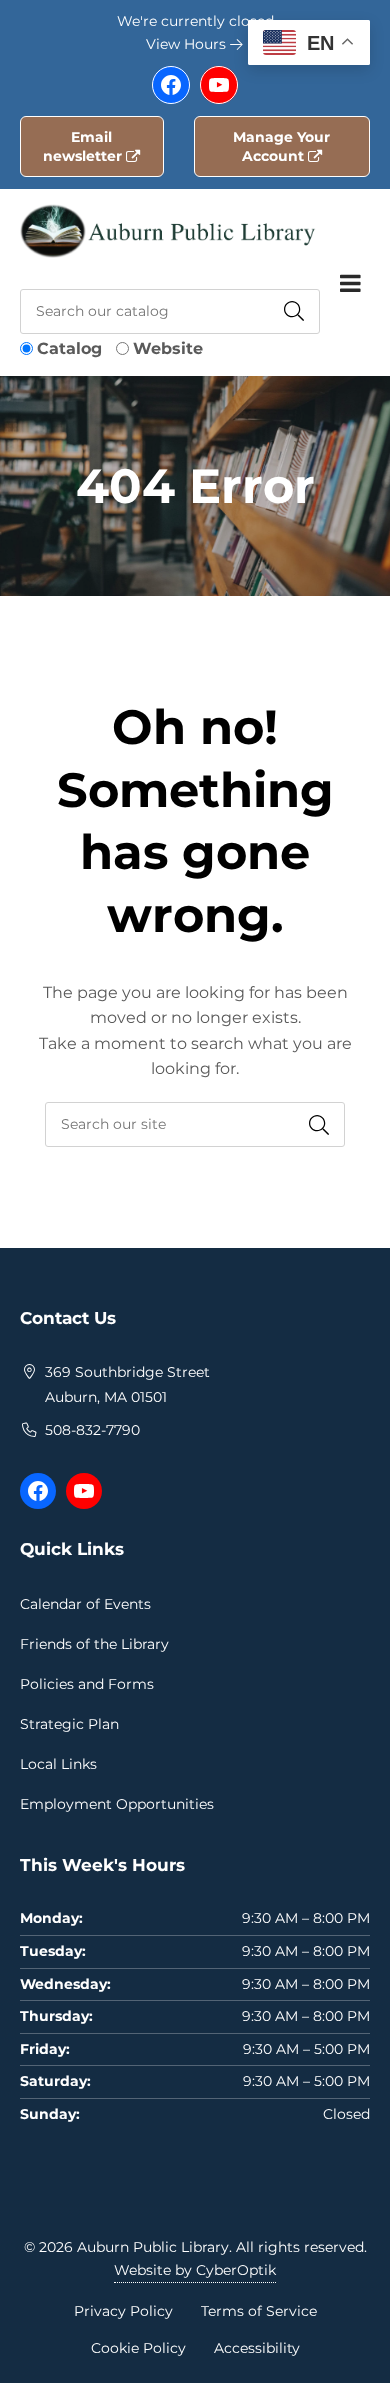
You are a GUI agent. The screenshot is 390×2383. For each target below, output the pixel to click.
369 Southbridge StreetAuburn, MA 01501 (127, 1385)
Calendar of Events (85, 1604)
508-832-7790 (92, 1430)
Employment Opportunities (117, 1804)
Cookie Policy (138, 2348)
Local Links (58, 1764)
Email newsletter (84, 146)
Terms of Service (259, 2311)
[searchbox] (195, 1124)
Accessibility (257, 2348)
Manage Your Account (281, 146)
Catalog (69, 348)
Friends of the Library (94, 1644)
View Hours (188, 44)
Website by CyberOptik (195, 2270)
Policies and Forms (87, 1684)
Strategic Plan (69, 1724)
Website (168, 348)
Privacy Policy (123, 2311)
